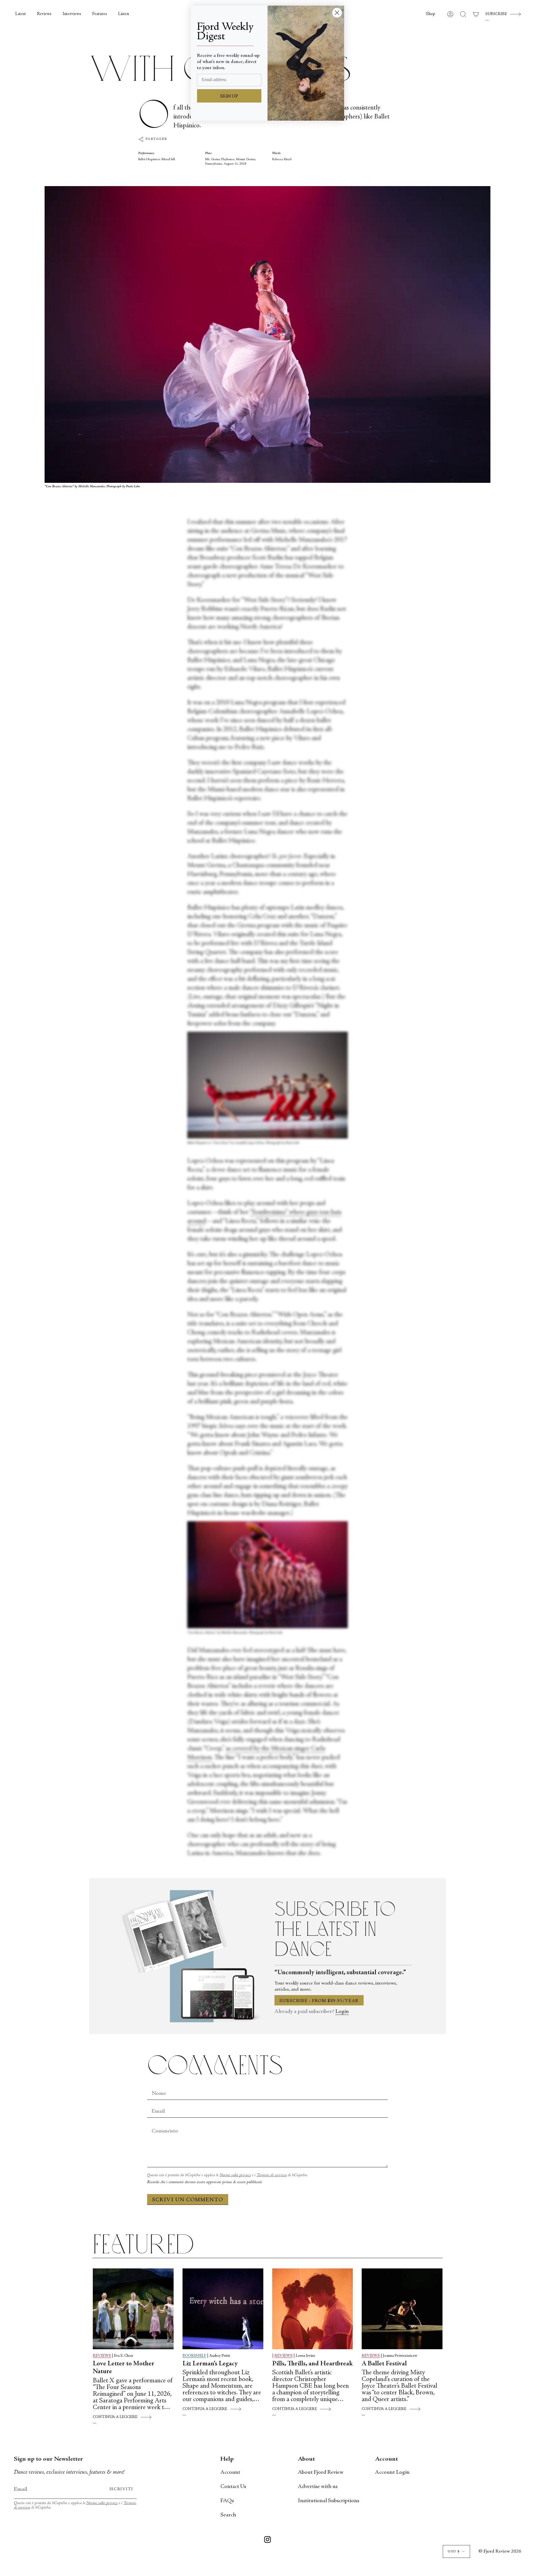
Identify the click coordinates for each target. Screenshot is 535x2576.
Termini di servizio (272, 2175)
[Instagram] (267, 2541)
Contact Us (233, 2487)
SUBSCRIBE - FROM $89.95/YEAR (319, 2001)
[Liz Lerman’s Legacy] (223, 2309)
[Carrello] (476, 14)
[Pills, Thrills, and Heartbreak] (313, 2309)
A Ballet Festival (384, 2364)
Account (230, 2472)
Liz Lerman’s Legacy (210, 2364)
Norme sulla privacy (235, 2175)
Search (228, 2515)
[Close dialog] (337, 13)
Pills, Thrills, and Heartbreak (313, 2364)
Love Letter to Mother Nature (124, 2368)
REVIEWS (102, 2356)
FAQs (227, 2501)
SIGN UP (229, 96)
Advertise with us (318, 2487)
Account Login (392, 2472)
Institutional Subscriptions (329, 2501)
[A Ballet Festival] (402, 2309)
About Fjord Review (321, 2472)
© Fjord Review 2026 (500, 2551)
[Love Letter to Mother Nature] (133, 2309)
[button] (431, 14)
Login (342, 2012)
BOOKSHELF (194, 2356)
